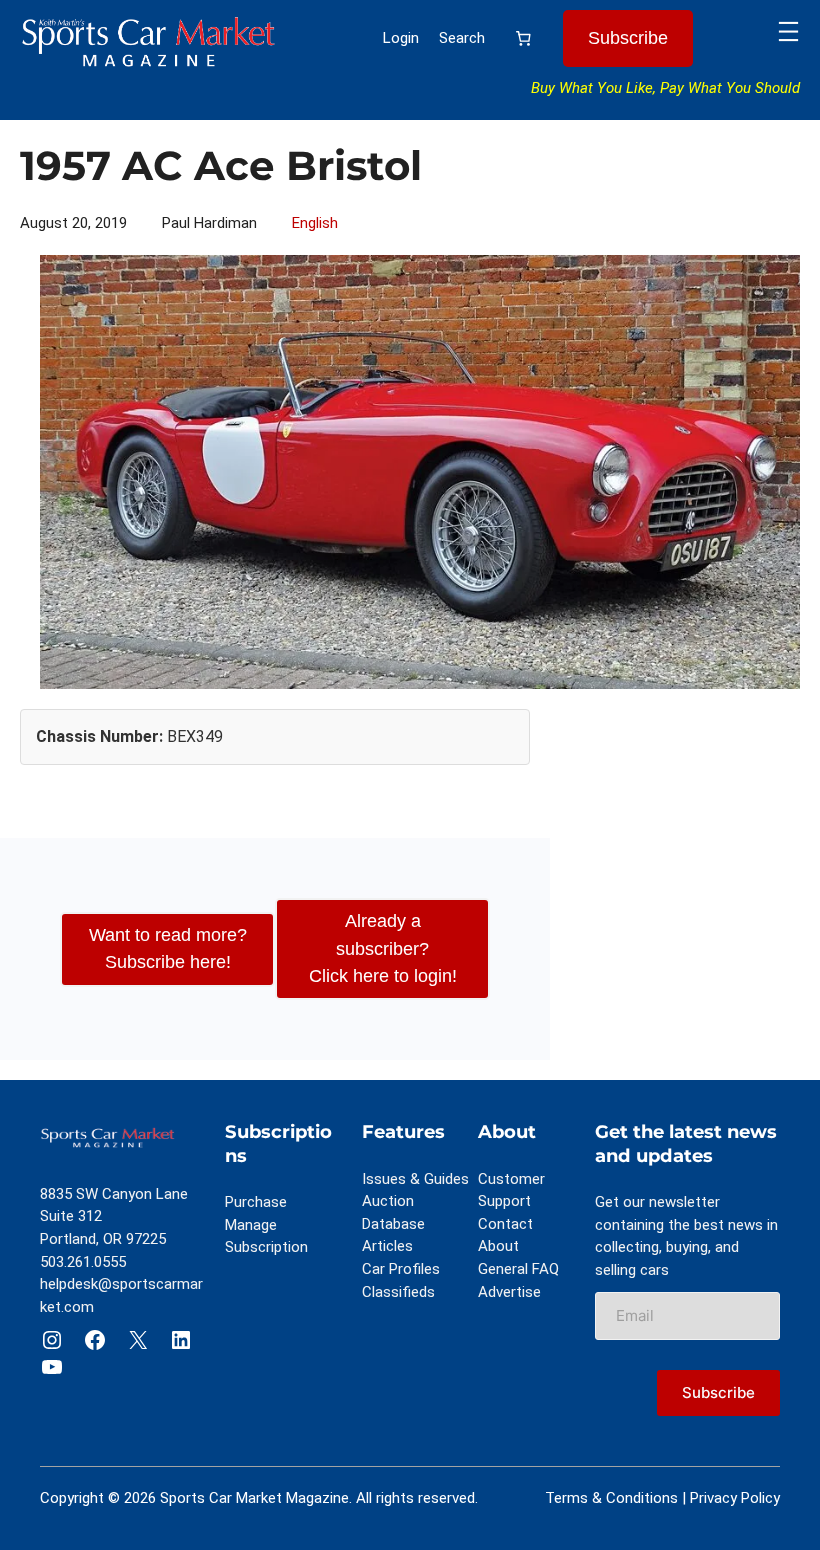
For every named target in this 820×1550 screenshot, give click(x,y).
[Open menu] (788, 31)
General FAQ (518, 1269)
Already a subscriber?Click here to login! (383, 948)
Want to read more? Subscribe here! (168, 948)
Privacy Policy (735, 1498)
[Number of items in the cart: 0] (524, 39)
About (498, 1246)
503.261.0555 (83, 1262)
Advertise (509, 1292)
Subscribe (628, 38)
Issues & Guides (415, 1179)
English (315, 223)
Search (462, 38)
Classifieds (398, 1292)
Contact (505, 1224)
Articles (387, 1246)
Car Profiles (401, 1269)
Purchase (256, 1202)
